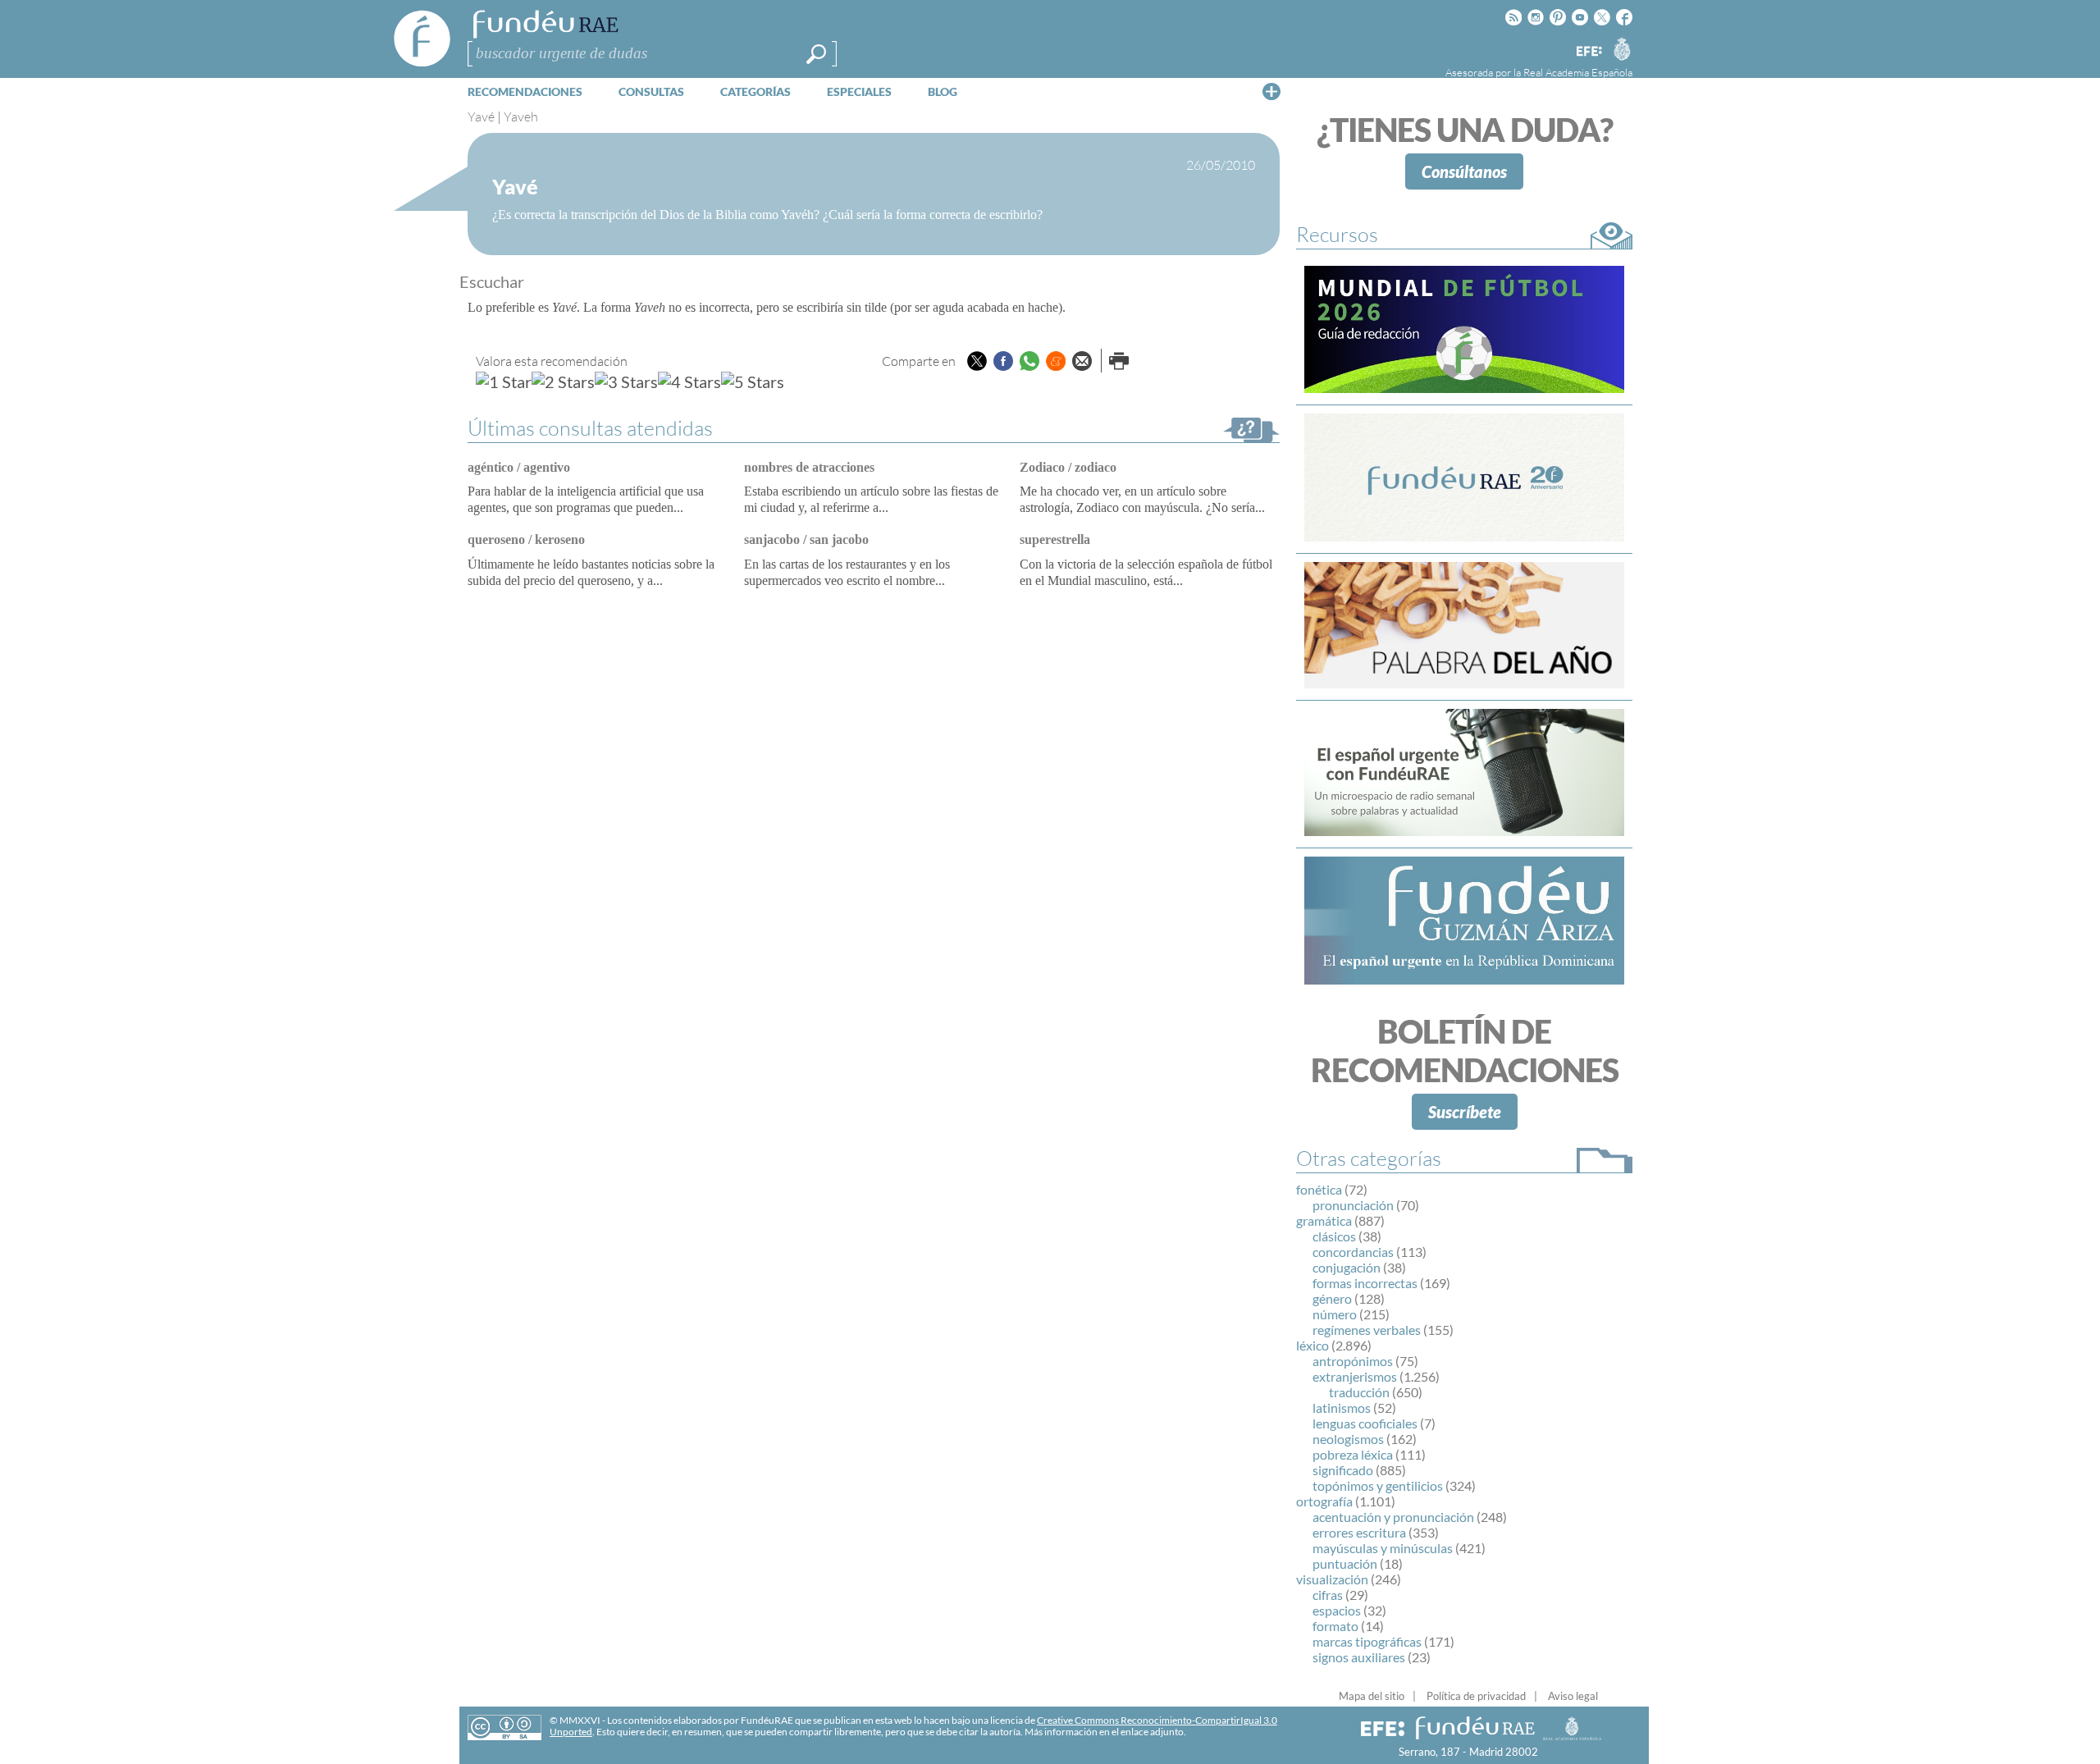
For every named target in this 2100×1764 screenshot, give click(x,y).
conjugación (1347, 1267)
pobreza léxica (1353, 1454)
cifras (1328, 1595)
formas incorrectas (1365, 1283)
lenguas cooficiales (1365, 1423)
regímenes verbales (1367, 1330)
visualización (1332, 1579)
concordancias (1353, 1252)
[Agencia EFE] (1588, 52)
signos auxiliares (1359, 1657)
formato (1335, 1626)
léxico (1312, 1345)
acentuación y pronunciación (1393, 1517)
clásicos (1334, 1236)
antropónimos (1353, 1361)
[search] (816, 54)
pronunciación (1353, 1205)
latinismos (1342, 1408)
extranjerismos (1355, 1376)
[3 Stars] (626, 382)
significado (1343, 1470)
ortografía (1324, 1501)
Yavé (481, 117)
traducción (1359, 1392)
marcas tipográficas (1367, 1641)
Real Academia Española (1578, 72)
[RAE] (1622, 48)
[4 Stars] (689, 382)
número (1335, 1314)
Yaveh (521, 117)
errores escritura (1359, 1532)
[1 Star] (504, 382)
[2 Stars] (563, 382)
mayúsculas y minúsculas (1383, 1548)
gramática (1324, 1220)
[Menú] (1271, 91)
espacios (1337, 1610)
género (1332, 1298)
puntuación (1345, 1563)
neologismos (1348, 1439)
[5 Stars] (753, 382)
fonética (1319, 1189)
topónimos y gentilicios (1378, 1485)
